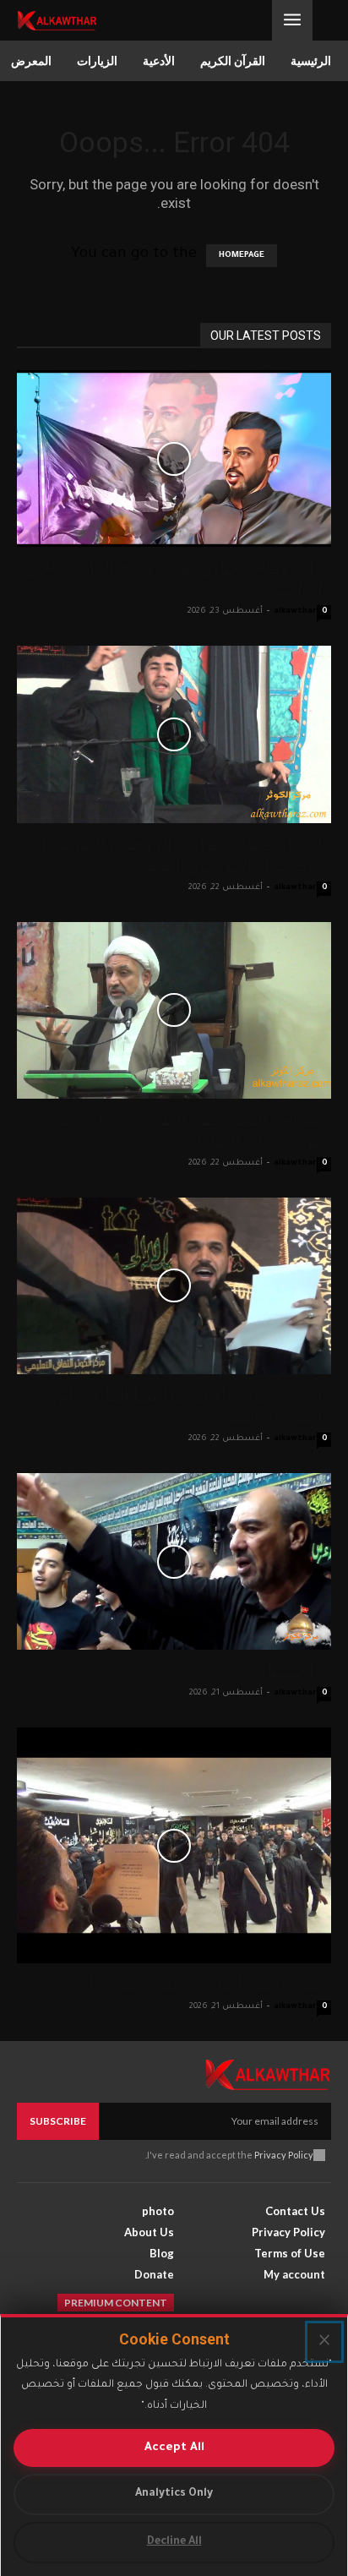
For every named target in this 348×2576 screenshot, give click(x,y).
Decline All (174, 2542)
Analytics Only (174, 2494)
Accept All (174, 2448)
